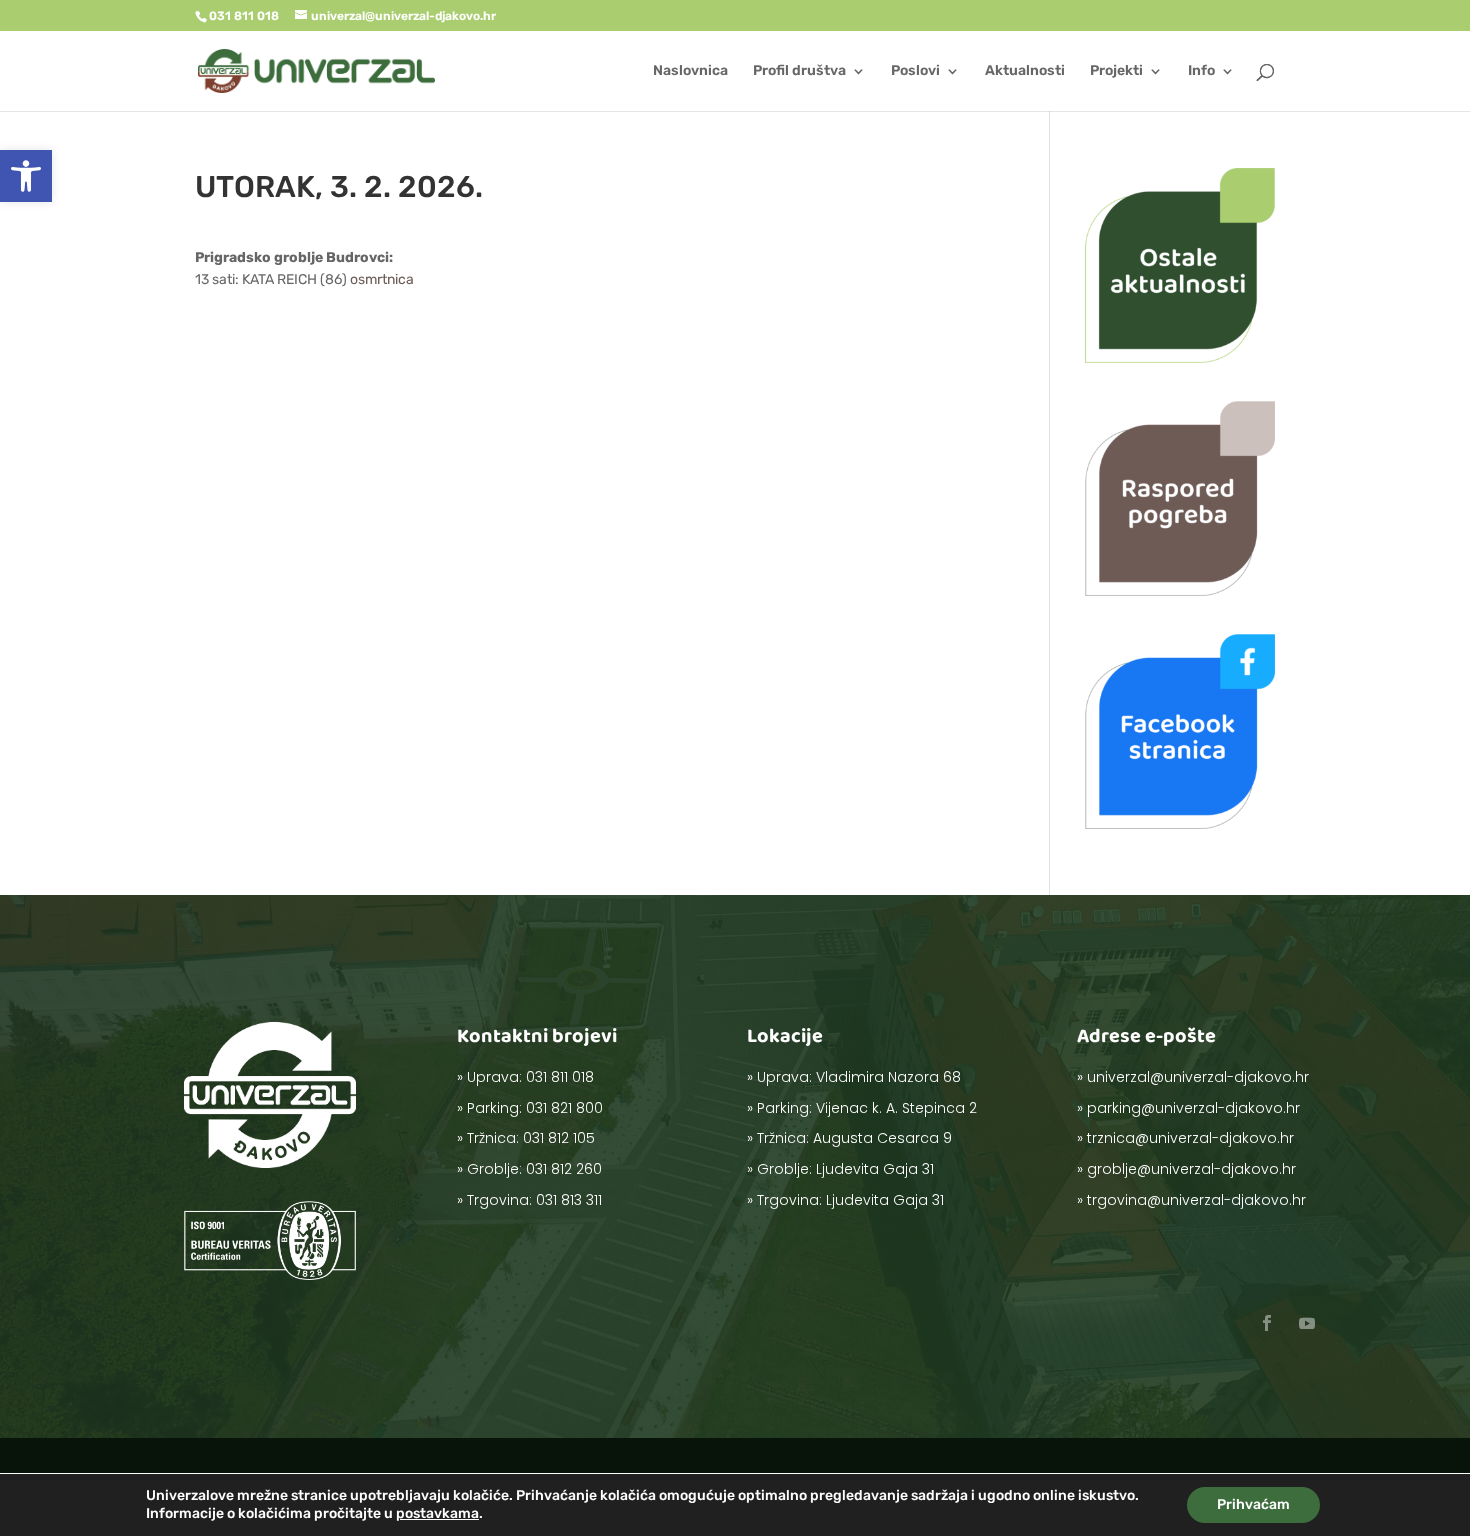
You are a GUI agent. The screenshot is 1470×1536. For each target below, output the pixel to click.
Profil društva (799, 71)
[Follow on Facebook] (1267, 1323)
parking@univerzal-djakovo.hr (1193, 1108)
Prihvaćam (1253, 1504)
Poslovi (915, 71)
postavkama (437, 1513)
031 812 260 (564, 1169)
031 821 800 (564, 1108)
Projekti (1116, 71)
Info (1201, 71)
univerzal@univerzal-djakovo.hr (1198, 1077)
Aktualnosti (1025, 71)
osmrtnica (382, 279)
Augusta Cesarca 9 (882, 1138)
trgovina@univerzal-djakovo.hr (1196, 1200)
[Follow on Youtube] (1307, 1323)
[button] (26, 176)
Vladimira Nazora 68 (888, 1077)
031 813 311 (569, 1200)
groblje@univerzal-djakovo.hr (1191, 1169)
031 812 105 (559, 1138)
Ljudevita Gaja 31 (875, 1169)
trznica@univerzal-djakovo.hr (1190, 1138)
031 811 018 (560, 1077)
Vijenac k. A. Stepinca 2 (896, 1108)
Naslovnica (690, 71)
